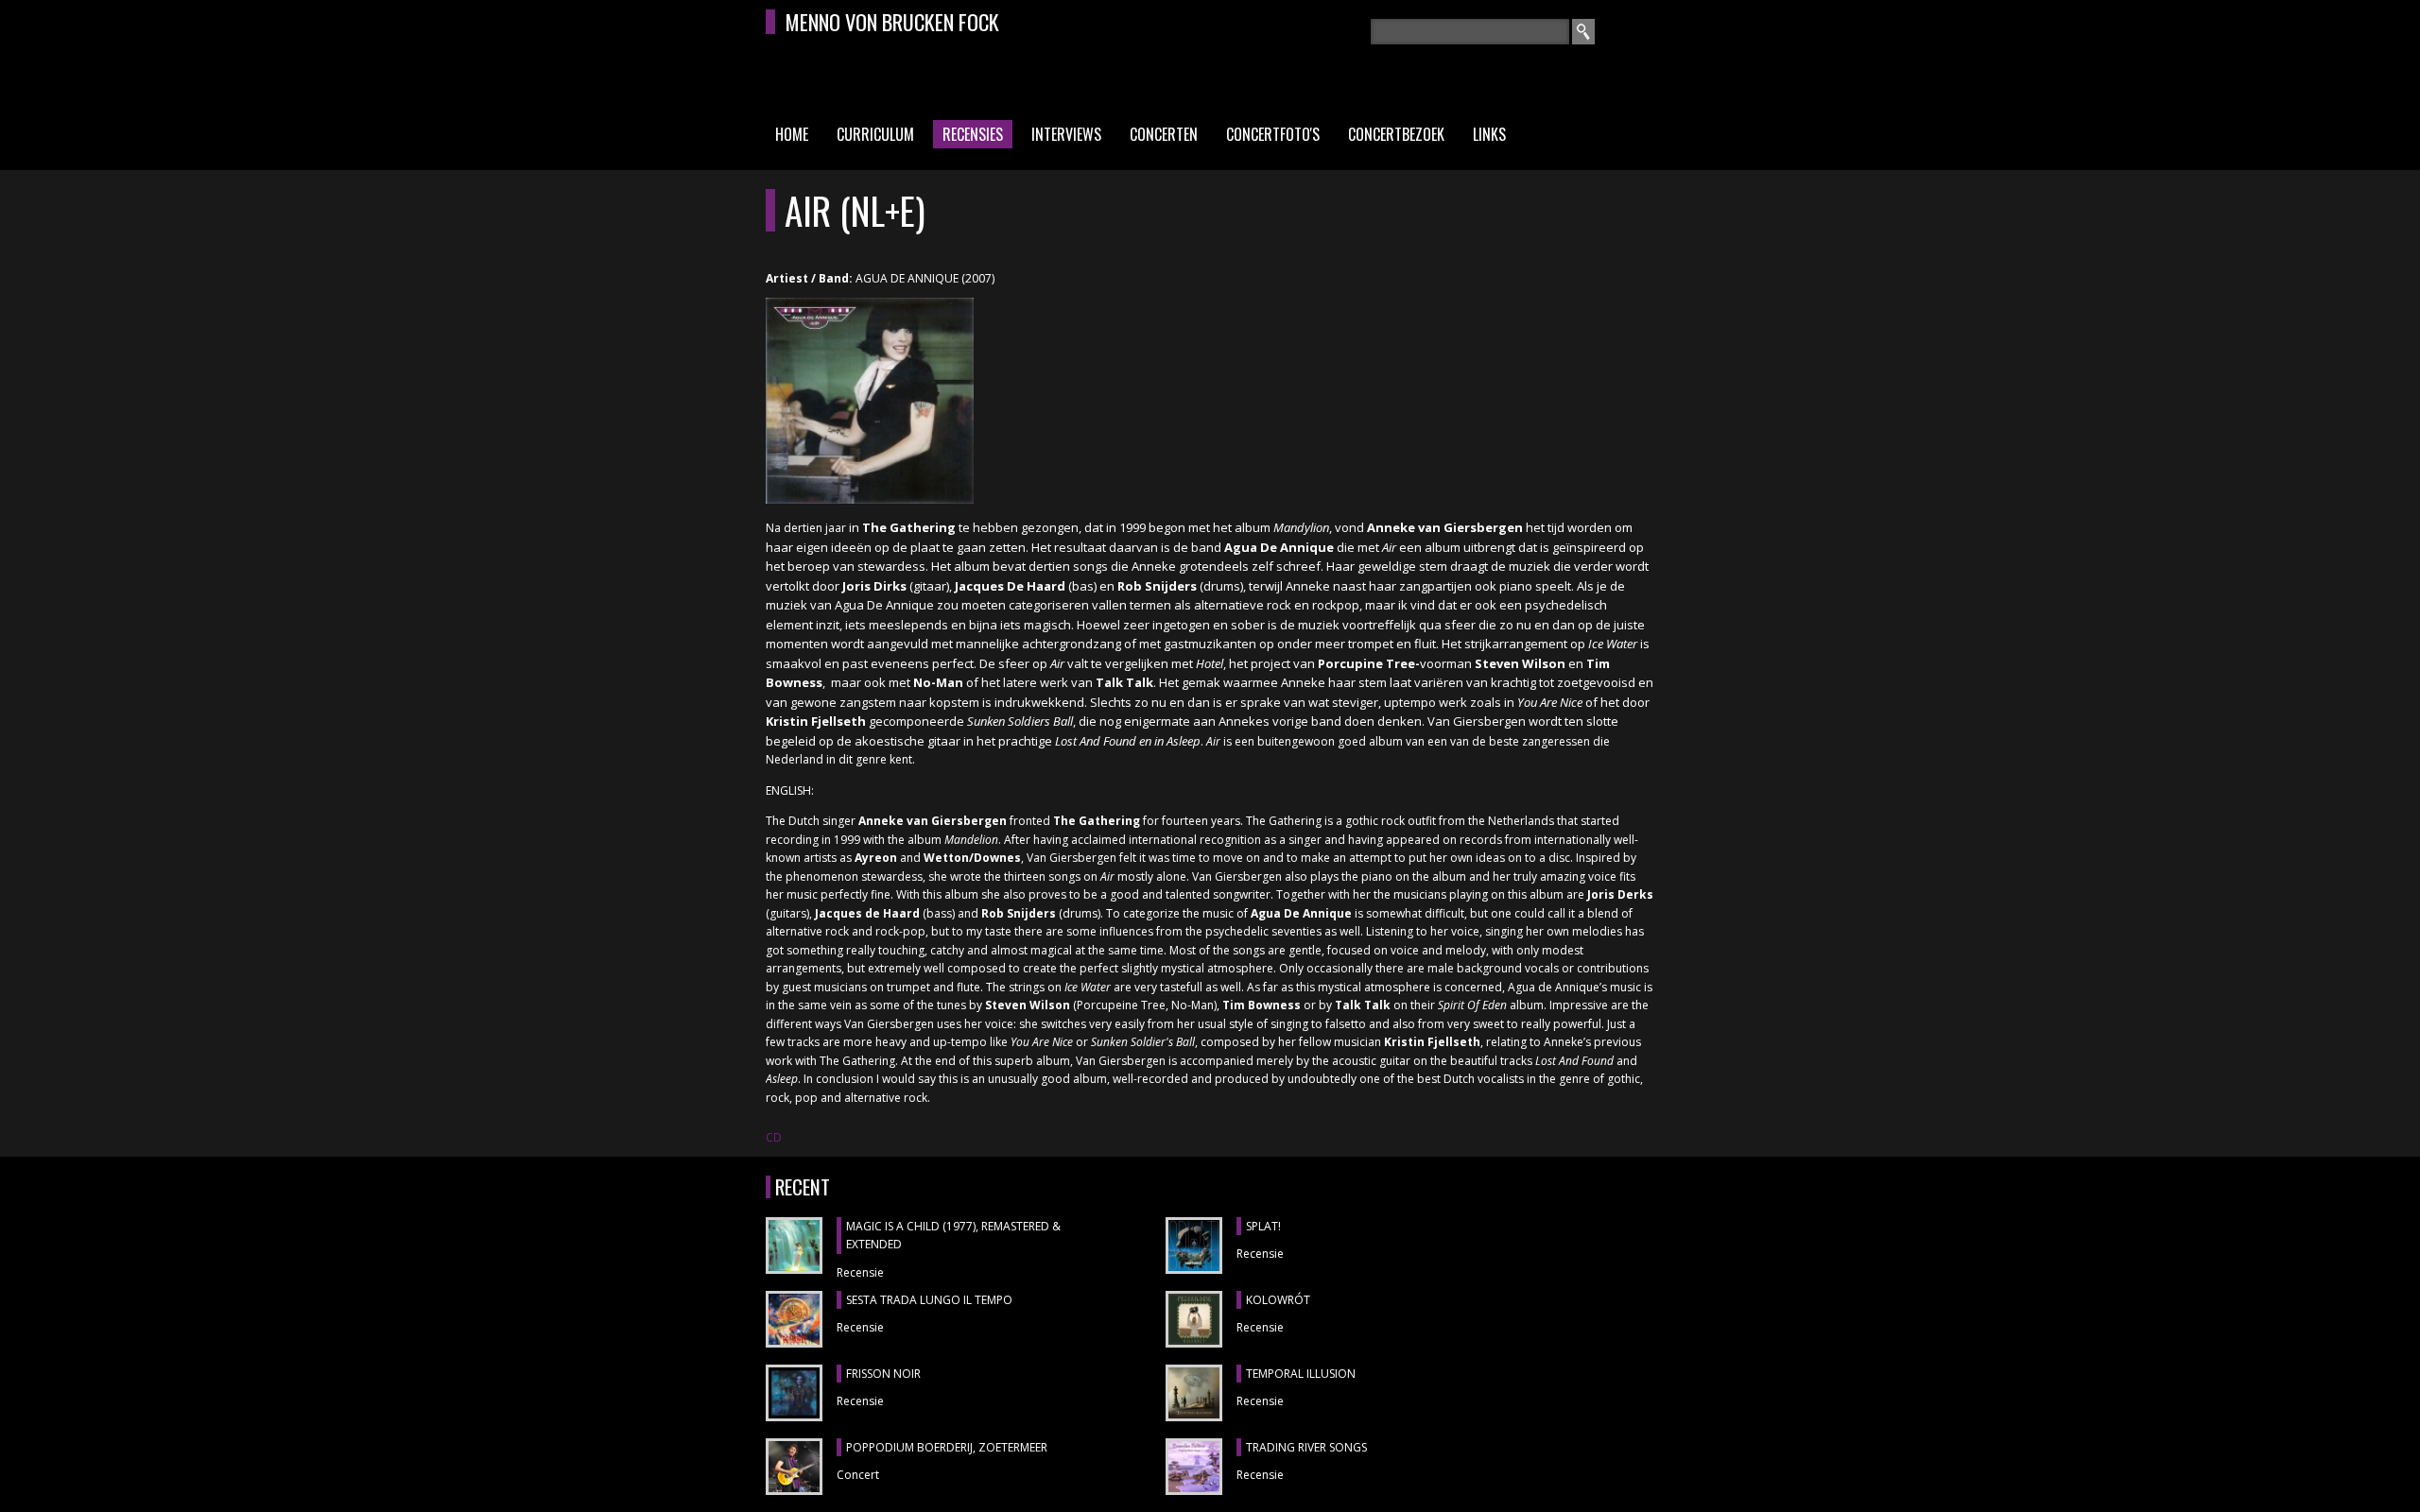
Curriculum (875, 134)
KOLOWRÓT (1278, 1300)
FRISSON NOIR (883, 1374)
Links (1489, 134)
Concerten (1164, 134)
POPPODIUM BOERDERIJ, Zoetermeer (947, 1447)
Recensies (973, 134)
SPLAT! (1263, 1226)
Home (792, 134)
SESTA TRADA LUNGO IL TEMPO (929, 1300)
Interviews (1066, 134)
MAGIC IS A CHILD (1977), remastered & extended (953, 1236)
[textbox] (1470, 32)
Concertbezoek (1396, 134)
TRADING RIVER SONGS (1306, 1447)
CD (774, 1137)
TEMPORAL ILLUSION (1301, 1374)
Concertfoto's (1273, 134)
